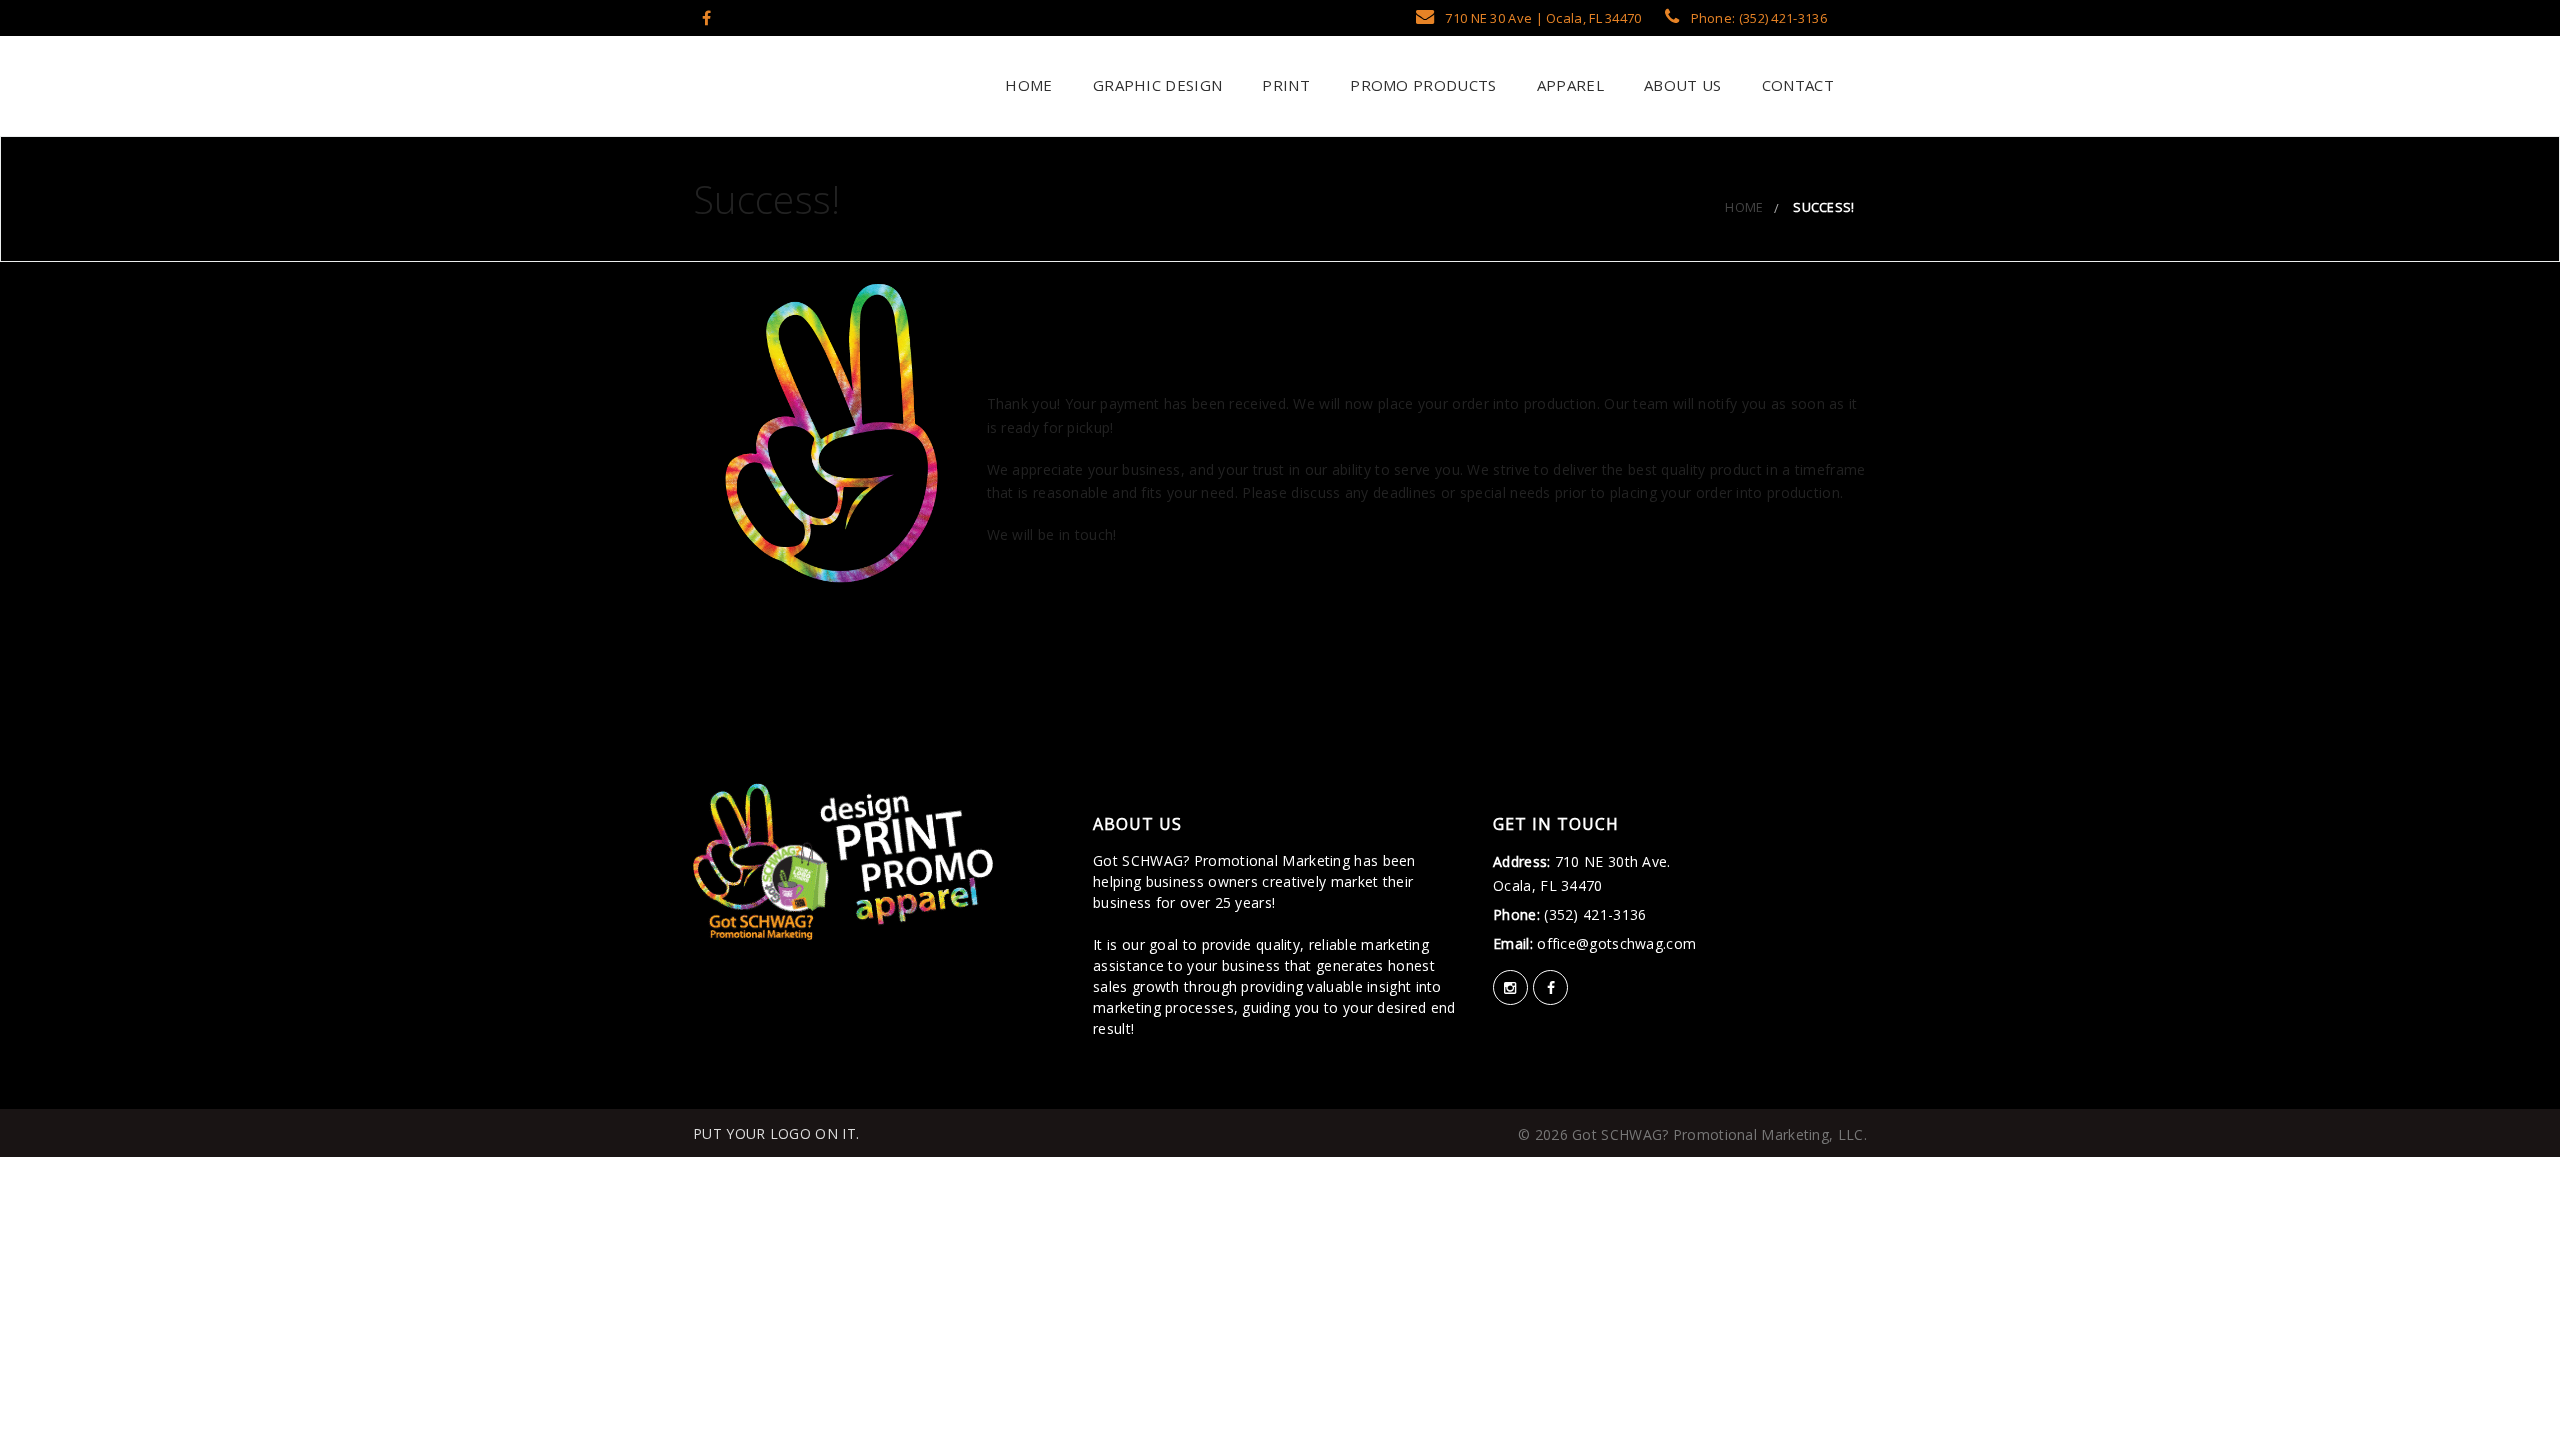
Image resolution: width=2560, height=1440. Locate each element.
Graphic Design (1156, 85)
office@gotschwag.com (1614, 943)
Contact (1796, 85)
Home (1027, 85)
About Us (1681, 85)
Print (1284, 85)
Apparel (1567, 85)
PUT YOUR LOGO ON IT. (776, 1133)
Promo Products (1421, 85)
